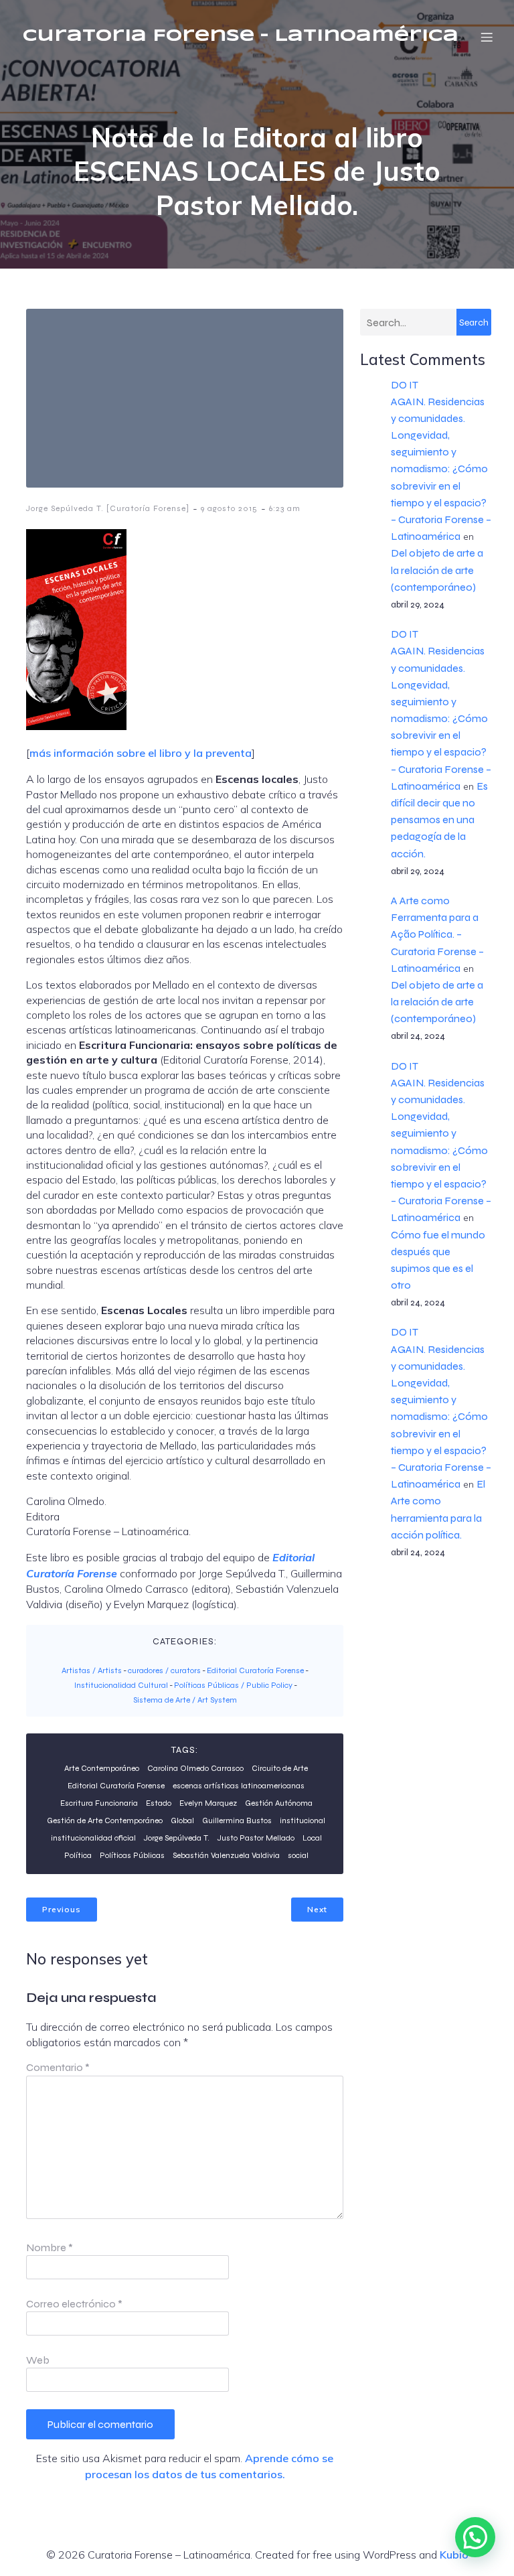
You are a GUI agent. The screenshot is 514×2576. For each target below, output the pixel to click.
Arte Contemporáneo (102, 1768)
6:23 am (285, 508)
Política (78, 1855)
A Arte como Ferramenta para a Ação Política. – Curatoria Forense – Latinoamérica (437, 934)
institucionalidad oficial (93, 1838)
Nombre (50, 2247)
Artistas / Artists (92, 1670)
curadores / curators (164, 1670)
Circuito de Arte (280, 1768)
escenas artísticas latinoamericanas (239, 1786)
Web (38, 2360)
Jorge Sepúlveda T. (177, 1838)
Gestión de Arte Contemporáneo (105, 1820)
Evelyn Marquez (208, 1803)
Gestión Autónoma (279, 1803)
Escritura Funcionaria (99, 1803)
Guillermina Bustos (237, 1820)
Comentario (58, 2067)
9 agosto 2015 (229, 508)
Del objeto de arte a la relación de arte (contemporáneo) (437, 570)
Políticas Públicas (132, 1855)
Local (312, 1838)
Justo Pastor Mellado (256, 1838)
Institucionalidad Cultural (121, 1685)
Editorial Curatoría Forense (255, 1670)
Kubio (454, 2555)
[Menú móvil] (487, 37)
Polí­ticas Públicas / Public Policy (233, 1685)
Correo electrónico (74, 2304)
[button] (475, 2537)
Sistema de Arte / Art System (185, 1700)
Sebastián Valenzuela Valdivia (226, 1855)
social (298, 1855)
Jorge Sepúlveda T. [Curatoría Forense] (108, 508)
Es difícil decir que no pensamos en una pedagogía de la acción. (439, 820)
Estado (159, 1803)
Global (182, 1820)
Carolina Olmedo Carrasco (195, 1768)
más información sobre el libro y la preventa (141, 753)
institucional (303, 1820)
